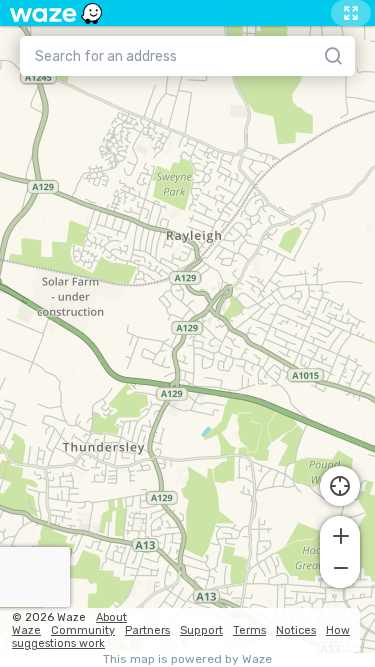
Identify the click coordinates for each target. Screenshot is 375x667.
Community (83, 630)
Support (201, 630)
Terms (249, 630)
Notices (296, 630)
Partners (147, 630)
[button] (340, 534)
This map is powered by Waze (187, 659)
